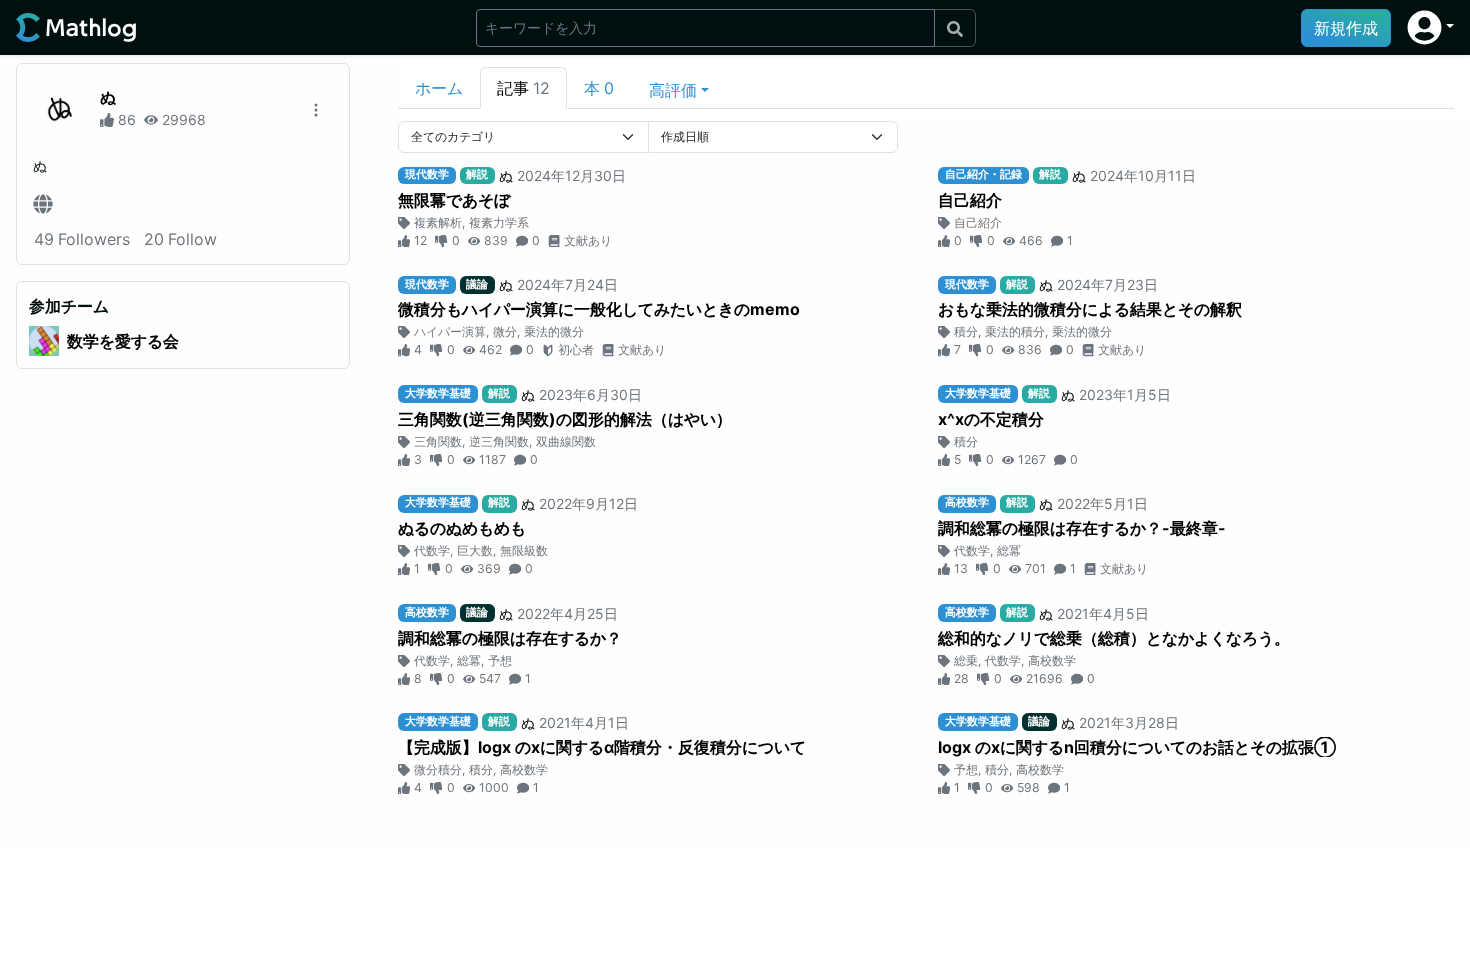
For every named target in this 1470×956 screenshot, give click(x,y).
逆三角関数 (499, 441)
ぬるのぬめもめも (462, 528)
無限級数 (524, 550)
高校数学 (1052, 660)
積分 (966, 331)
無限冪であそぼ (454, 200)
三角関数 (438, 441)
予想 (500, 660)
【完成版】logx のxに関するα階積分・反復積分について (602, 747)
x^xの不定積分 (991, 419)
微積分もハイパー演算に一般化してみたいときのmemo (599, 309)
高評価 (673, 90)
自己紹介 (970, 200)
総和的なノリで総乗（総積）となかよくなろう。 (1114, 638)
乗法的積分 (1015, 331)
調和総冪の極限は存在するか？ (510, 638)
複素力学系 (499, 222)
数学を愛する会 (123, 341)
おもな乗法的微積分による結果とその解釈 (1090, 309)
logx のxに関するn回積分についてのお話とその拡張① (1137, 747)
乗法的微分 (554, 331)
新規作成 (1346, 28)
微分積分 (438, 769)
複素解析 (438, 222)
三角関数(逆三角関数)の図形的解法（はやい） (565, 419)
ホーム (439, 88)
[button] (1430, 27)
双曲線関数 (566, 441)
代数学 (432, 550)
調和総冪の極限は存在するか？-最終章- (1082, 528)
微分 (505, 331)
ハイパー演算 (450, 331)
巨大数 (475, 550)
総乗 (966, 660)
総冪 (1009, 550)
